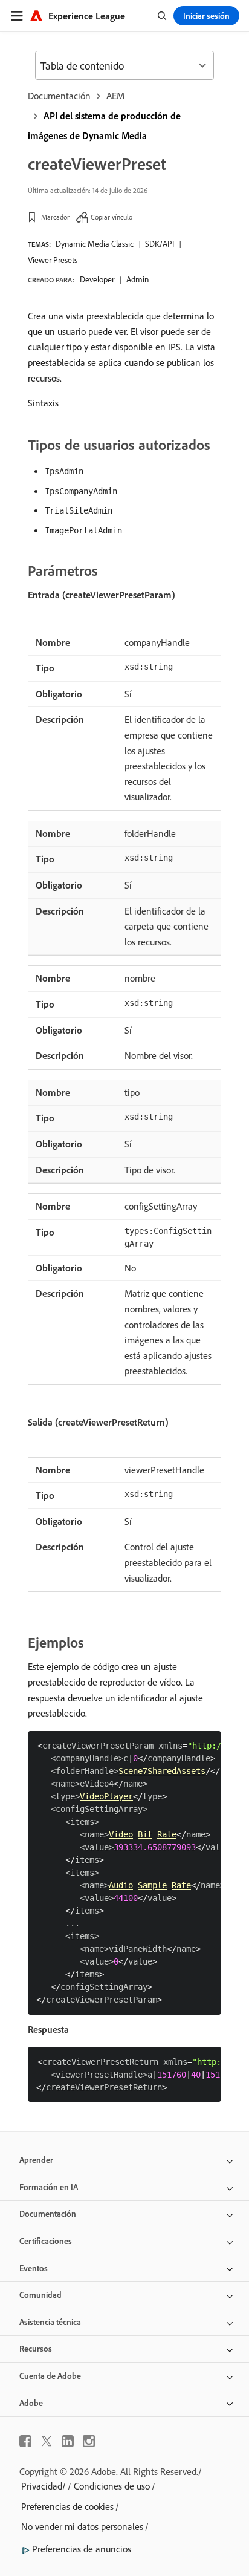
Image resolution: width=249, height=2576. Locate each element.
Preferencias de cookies (67, 2506)
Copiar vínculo (112, 217)
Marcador (55, 217)
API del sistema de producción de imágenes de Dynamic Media (104, 126)
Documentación (59, 96)
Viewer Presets (53, 260)
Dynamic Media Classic (95, 244)
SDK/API (160, 244)
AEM (115, 96)
